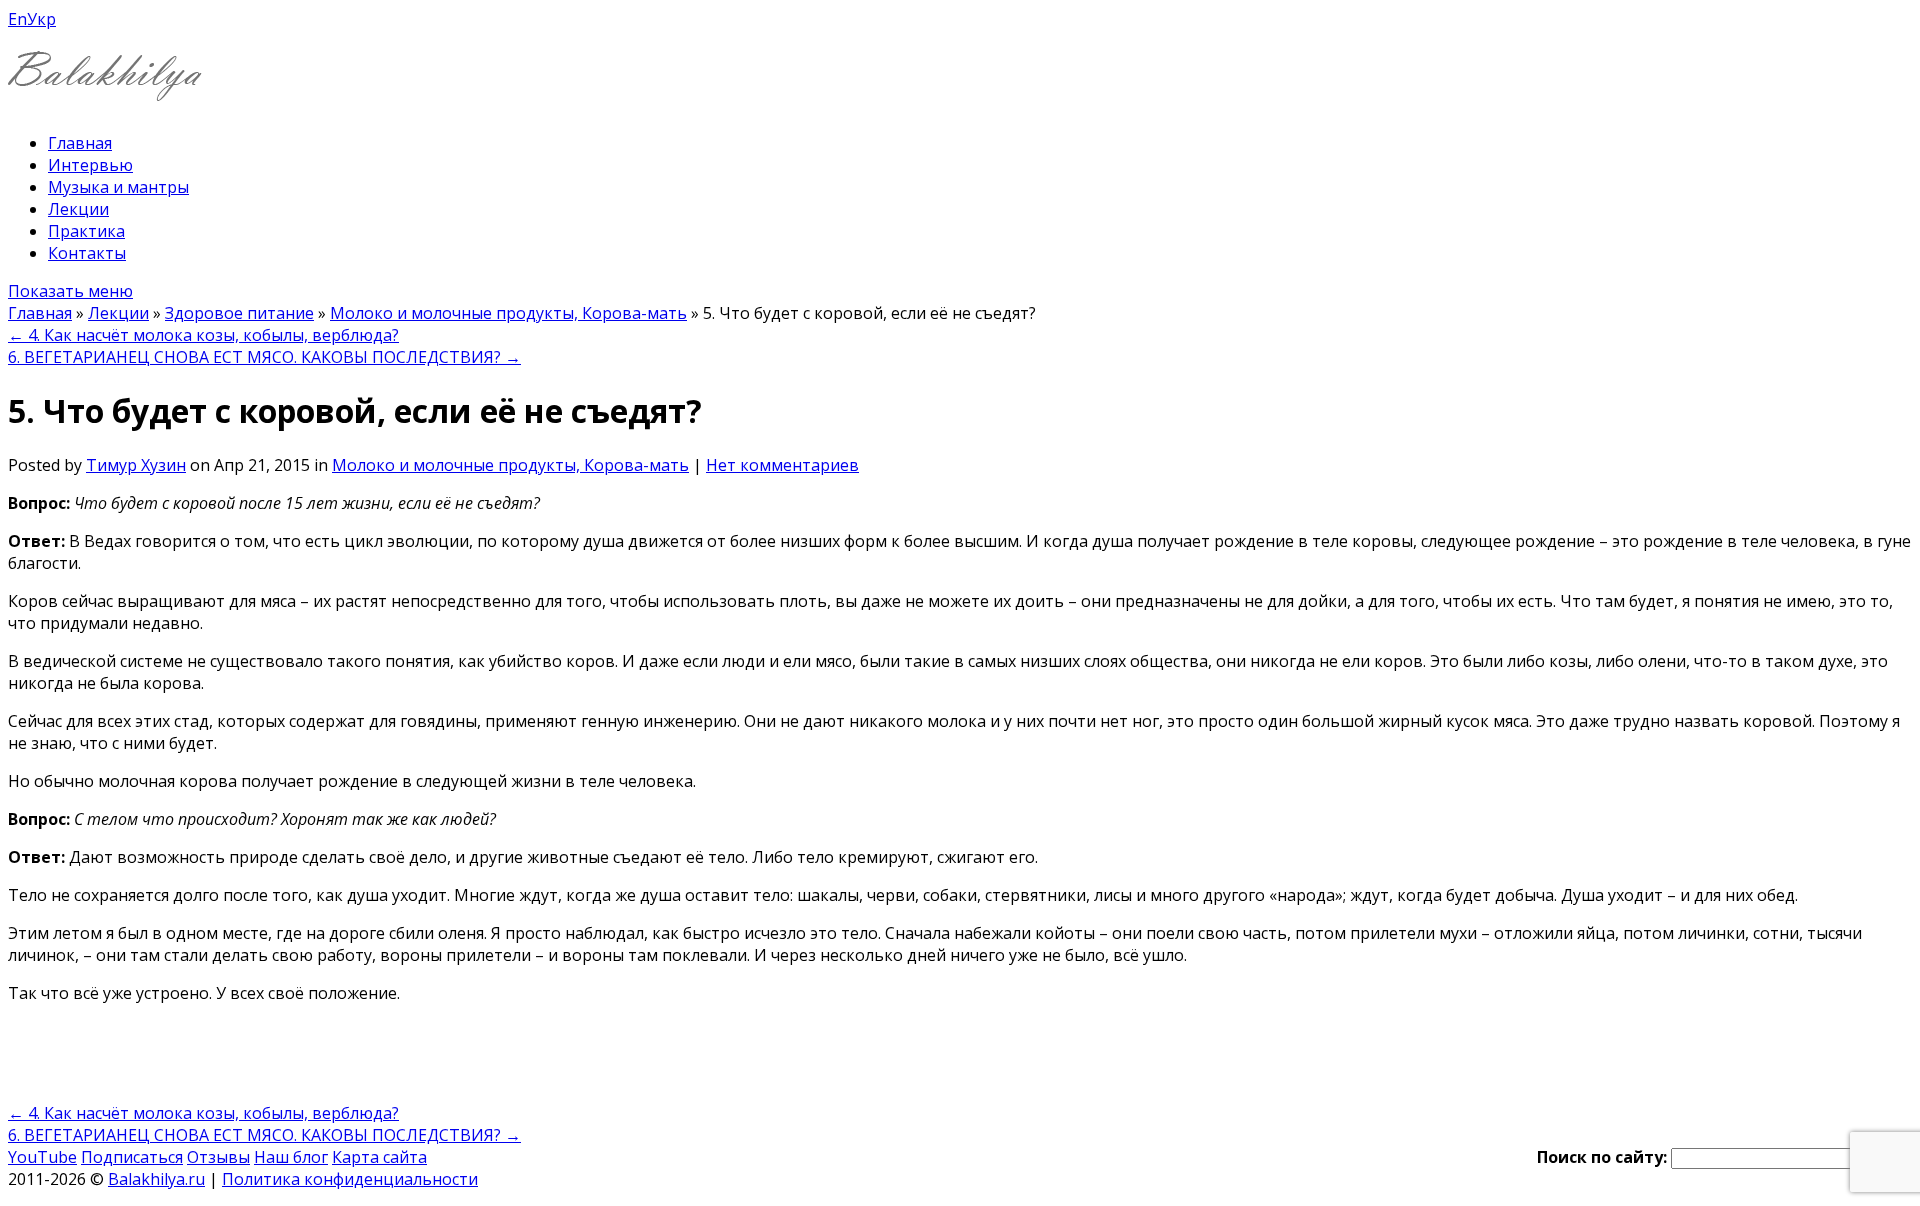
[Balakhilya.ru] (105, 88)
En (17, 19)
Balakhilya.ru (156, 1179)
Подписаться (132, 1157)
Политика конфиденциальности (350, 1179)
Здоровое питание (239, 313)
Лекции (78, 209)
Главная (80, 143)
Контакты (87, 253)
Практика (86, 231)
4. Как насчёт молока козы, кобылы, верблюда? (203, 335)
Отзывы (218, 1157)
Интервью (90, 165)
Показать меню (70, 291)
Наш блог (291, 1157)
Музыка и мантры (118, 187)
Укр (41, 19)
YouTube (42, 1157)
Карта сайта (379, 1157)
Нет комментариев (782, 465)
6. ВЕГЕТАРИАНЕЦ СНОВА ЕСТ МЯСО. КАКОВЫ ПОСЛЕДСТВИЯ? (264, 357)
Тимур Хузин (136, 465)
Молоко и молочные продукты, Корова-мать (508, 313)
